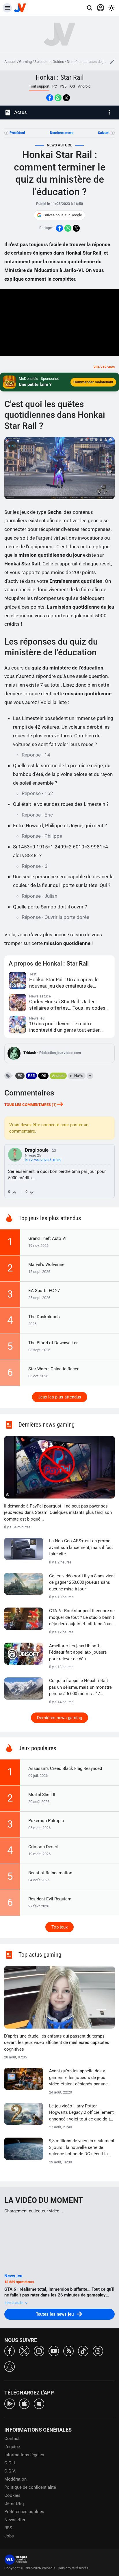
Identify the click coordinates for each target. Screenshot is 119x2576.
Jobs (9, 2536)
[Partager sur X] (66, 98)
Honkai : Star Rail (60, 77)
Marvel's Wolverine (46, 1265)
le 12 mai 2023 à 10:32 (43, 1160)
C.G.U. (10, 2463)
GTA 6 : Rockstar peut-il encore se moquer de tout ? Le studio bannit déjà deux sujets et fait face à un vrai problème (82, 1618)
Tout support (39, 86)
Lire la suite (14, 2303)
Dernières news (62, 133)
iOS (72, 86)
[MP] (54, 1150)
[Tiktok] (83, 2351)
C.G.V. (10, 2471)
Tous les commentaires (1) (30, 1105)
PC (55, 86)
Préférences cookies (24, 2512)
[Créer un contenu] (112, 62)
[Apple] (24, 2403)
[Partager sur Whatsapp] (58, 98)
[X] (24, 2351)
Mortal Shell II (42, 1795)
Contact (12, 2439)
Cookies (12, 2495)
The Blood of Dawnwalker (53, 1343)
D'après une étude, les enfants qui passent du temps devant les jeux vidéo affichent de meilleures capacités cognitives (57, 2043)
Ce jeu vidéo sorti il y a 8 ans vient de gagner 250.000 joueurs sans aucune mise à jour (82, 1582)
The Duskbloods (44, 1317)
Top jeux (59, 1927)
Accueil (10, 62)
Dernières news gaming (59, 1718)
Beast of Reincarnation (50, 1873)
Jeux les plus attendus (60, 1397)
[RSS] (68, 2351)
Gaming (25, 62)
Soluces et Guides (49, 62)
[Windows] (39, 2403)
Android (84, 86)
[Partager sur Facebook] (50, 98)
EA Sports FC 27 (44, 1291)
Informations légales (24, 2455)
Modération (15, 2479)
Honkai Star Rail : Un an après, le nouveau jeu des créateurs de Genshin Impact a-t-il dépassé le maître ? (64, 983)
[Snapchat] (10, 2366)
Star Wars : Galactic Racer (53, 1369)
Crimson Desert (43, 1847)
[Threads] (98, 2351)
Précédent (17, 133)
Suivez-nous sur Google (63, 215)
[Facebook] (10, 2351)
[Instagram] (39, 2351)
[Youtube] (54, 2351)
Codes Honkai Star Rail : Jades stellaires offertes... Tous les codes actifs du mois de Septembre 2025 (67, 1005)
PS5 (63, 86)
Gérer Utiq (14, 2504)
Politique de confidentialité (30, 2487)
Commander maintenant (93, 382)
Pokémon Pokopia (46, 1821)
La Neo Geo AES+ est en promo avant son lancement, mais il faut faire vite (81, 1547)
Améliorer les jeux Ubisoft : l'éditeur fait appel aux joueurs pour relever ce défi (78, 1652)
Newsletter (15, 2520)
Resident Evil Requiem (50, 1899)
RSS (8, 2528)
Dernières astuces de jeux (88, 62)
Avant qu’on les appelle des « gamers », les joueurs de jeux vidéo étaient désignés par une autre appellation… (78, 2078)
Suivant (104, 133)
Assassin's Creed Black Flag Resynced (65, 1768)
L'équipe (12, 2447)
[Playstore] (10, 2403)
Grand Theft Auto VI (47, 1238)
